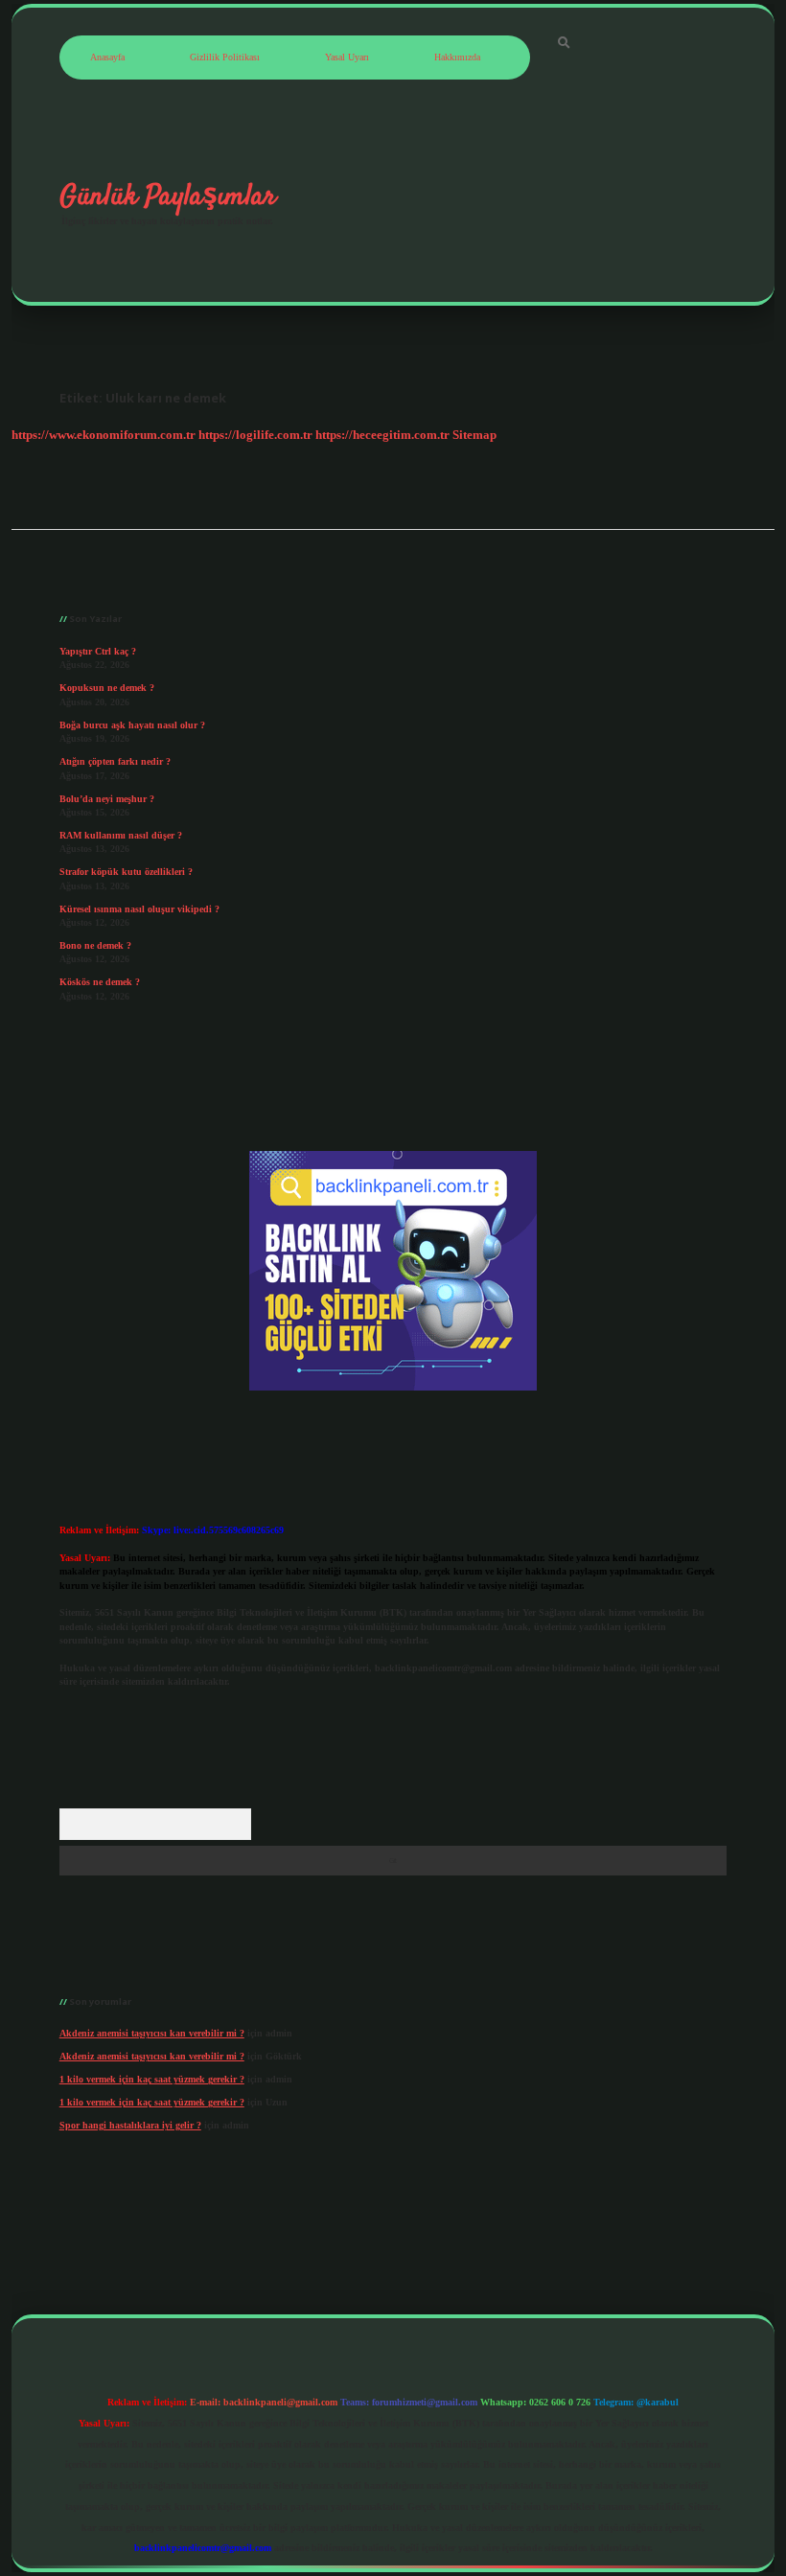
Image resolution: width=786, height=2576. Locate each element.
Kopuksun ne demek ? (107, 688)
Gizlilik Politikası (225, 57)
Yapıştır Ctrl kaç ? (98, 651)
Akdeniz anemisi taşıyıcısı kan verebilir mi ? (152, 2033)
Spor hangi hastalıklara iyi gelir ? (130, 2125)
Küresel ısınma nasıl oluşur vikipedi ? (139, 909)
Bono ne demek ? (95, 945)
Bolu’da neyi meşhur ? (107, 799)
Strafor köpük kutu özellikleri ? (126, 872)
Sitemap (474, 435)
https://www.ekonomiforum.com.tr (104, 435)
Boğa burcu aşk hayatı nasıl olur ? (132, 725)
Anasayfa (107, 57)
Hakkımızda (457, 57)
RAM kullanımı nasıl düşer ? (121, 835)
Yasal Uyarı (347, 57)
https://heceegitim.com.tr (382, 435)
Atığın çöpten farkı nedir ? (115, 761)
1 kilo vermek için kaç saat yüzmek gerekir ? (152, 2079)
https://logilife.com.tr (255, 435)
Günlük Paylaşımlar (168, 196)
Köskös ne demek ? (100, 982)
